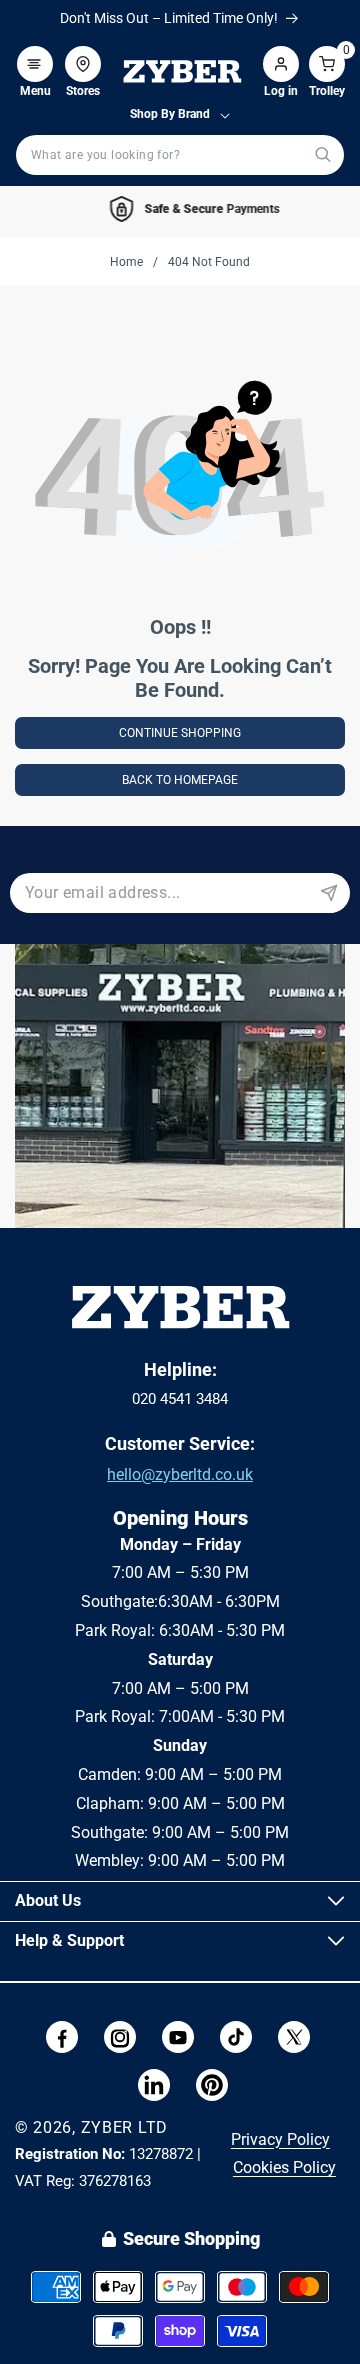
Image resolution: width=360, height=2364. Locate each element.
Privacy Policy (280, 2139)
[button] (35, 54)
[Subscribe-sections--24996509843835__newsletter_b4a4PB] (329, 893)
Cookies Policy (284, 2167)
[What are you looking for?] (322, 154)
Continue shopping (180, 733)
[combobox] (180, 155)
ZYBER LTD (124, 2127)
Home (126, 262)
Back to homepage (180, 780)
